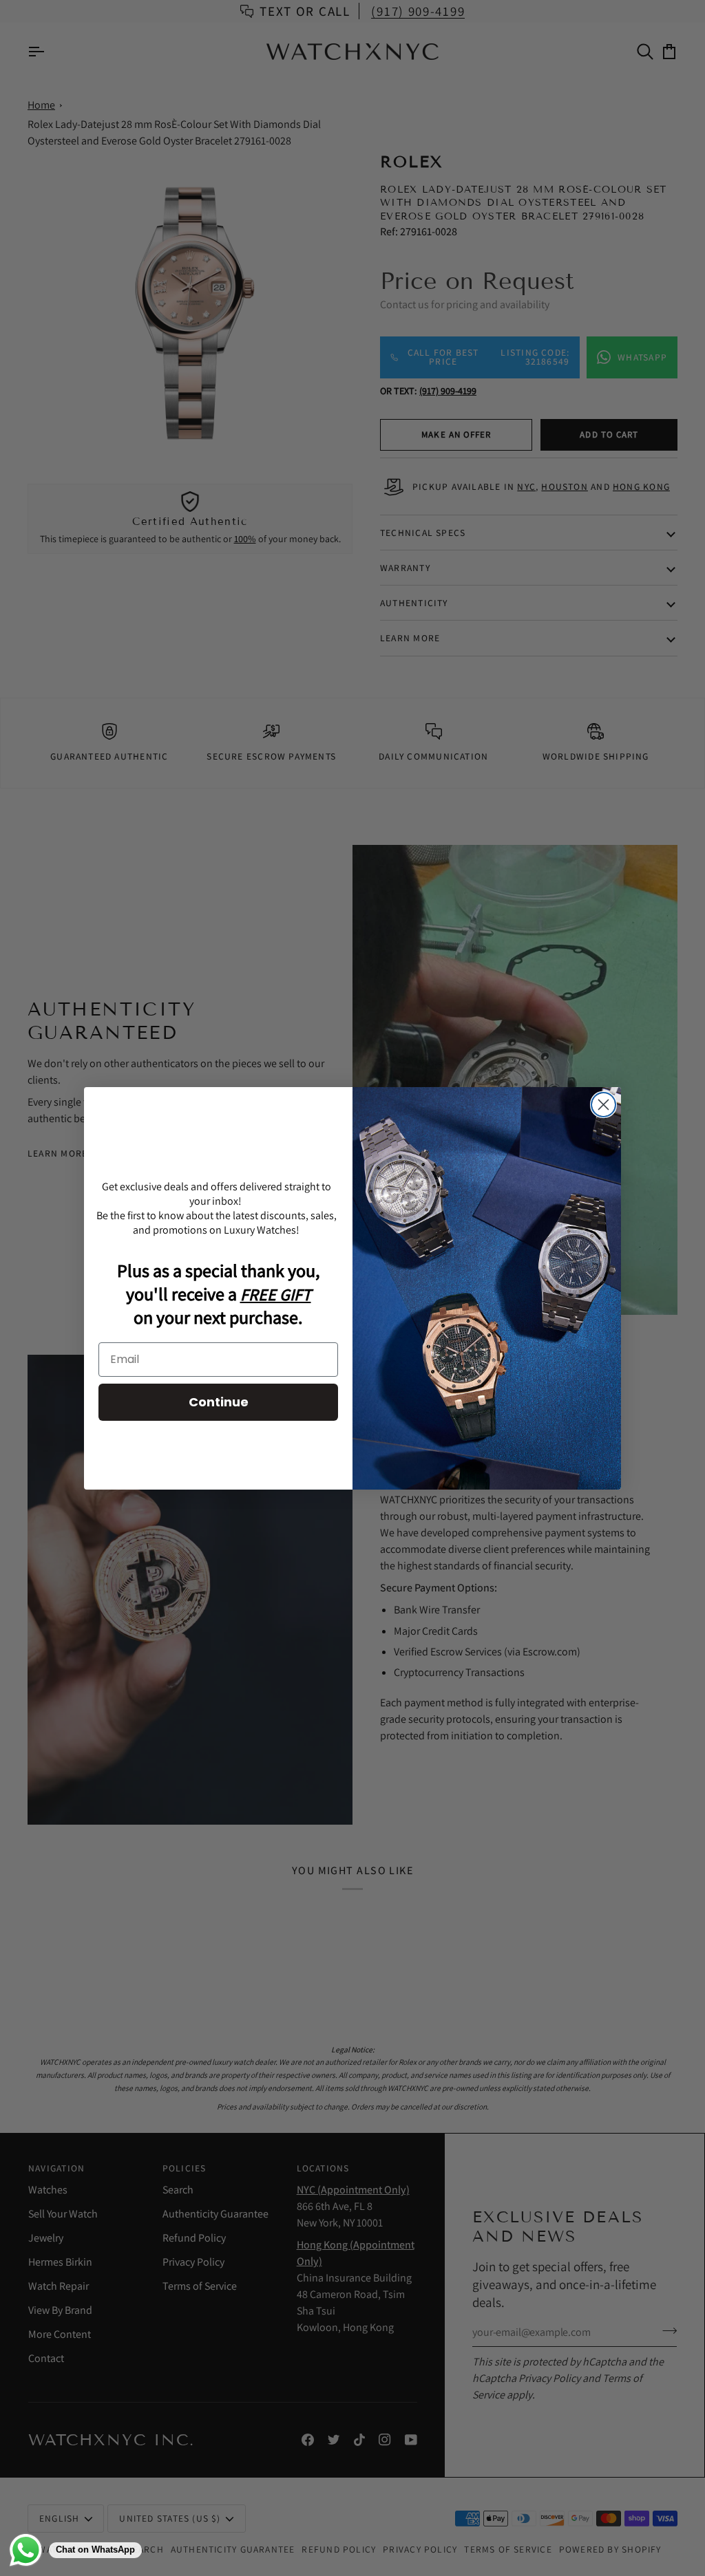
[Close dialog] (603, 1105)
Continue (219, 1402)
